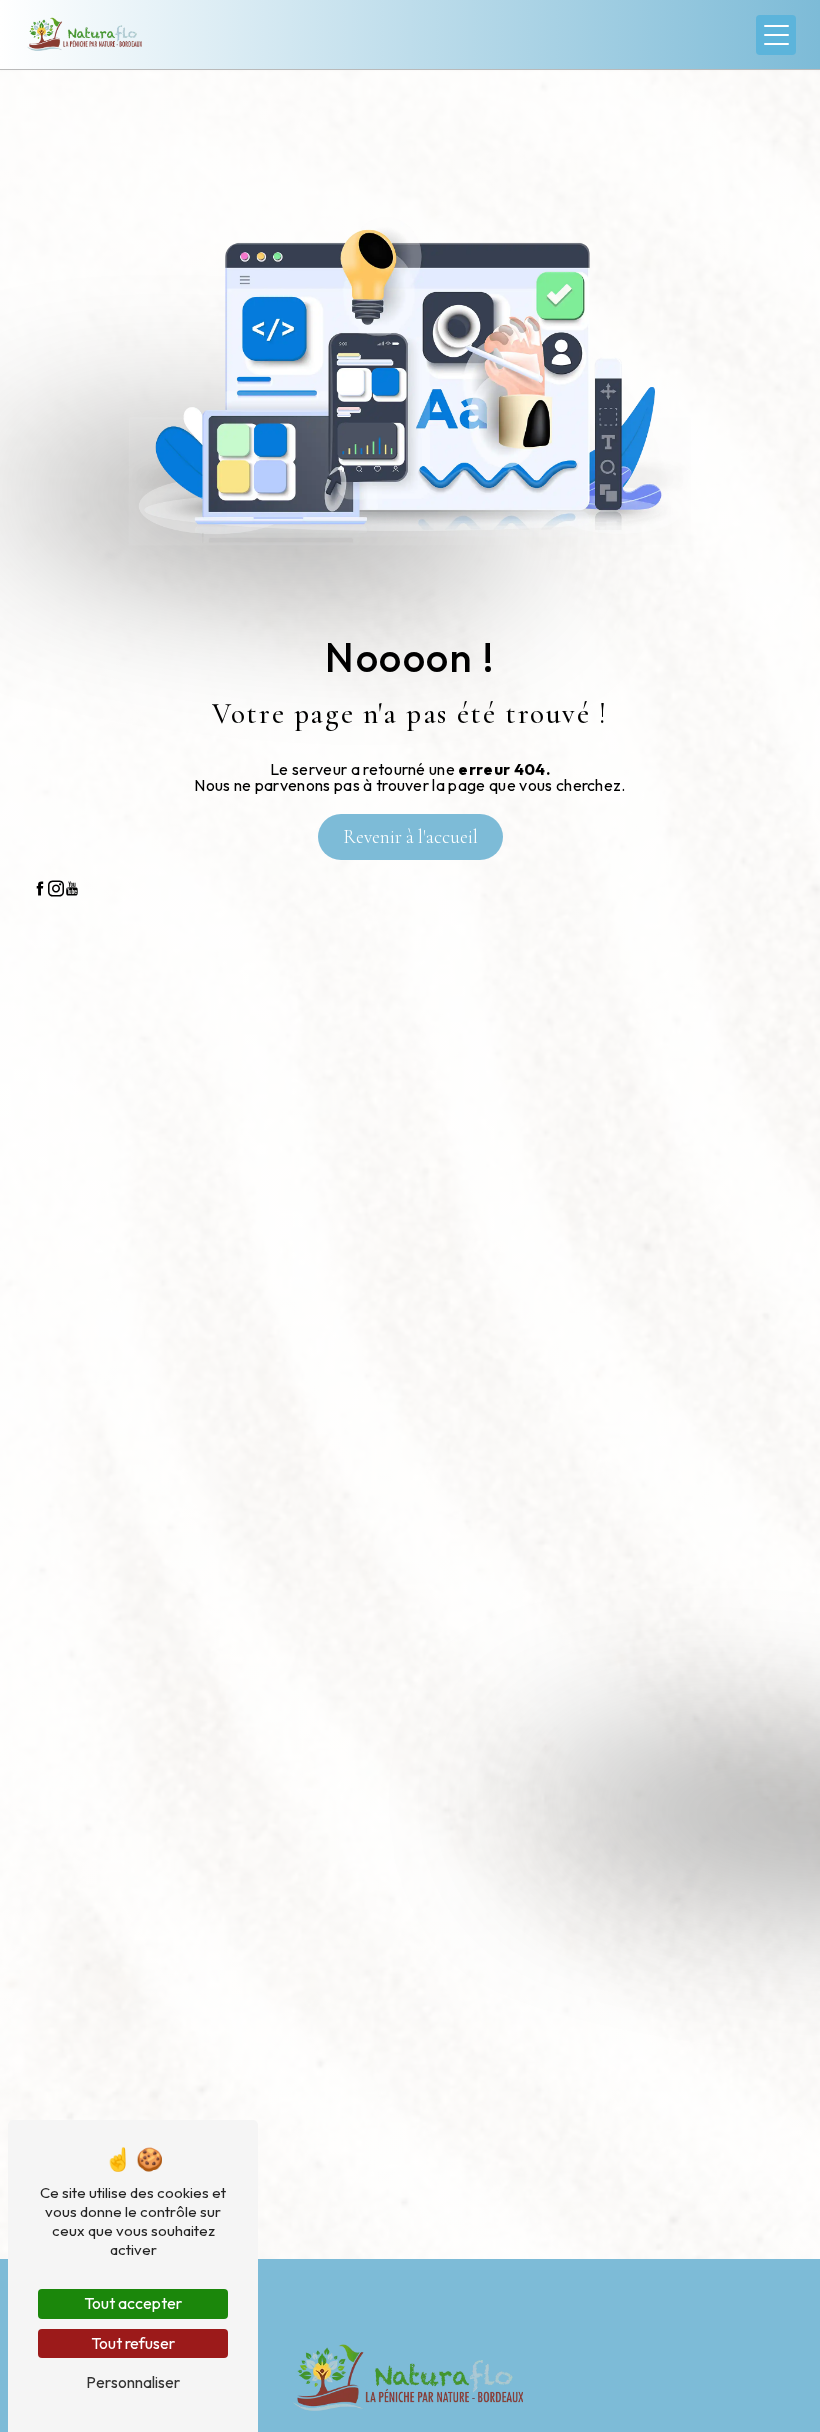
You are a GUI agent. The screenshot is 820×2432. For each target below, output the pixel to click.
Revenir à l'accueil (410, 837)
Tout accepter (133, 2303)
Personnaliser (133, 2382)
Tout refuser (133, 2343)
